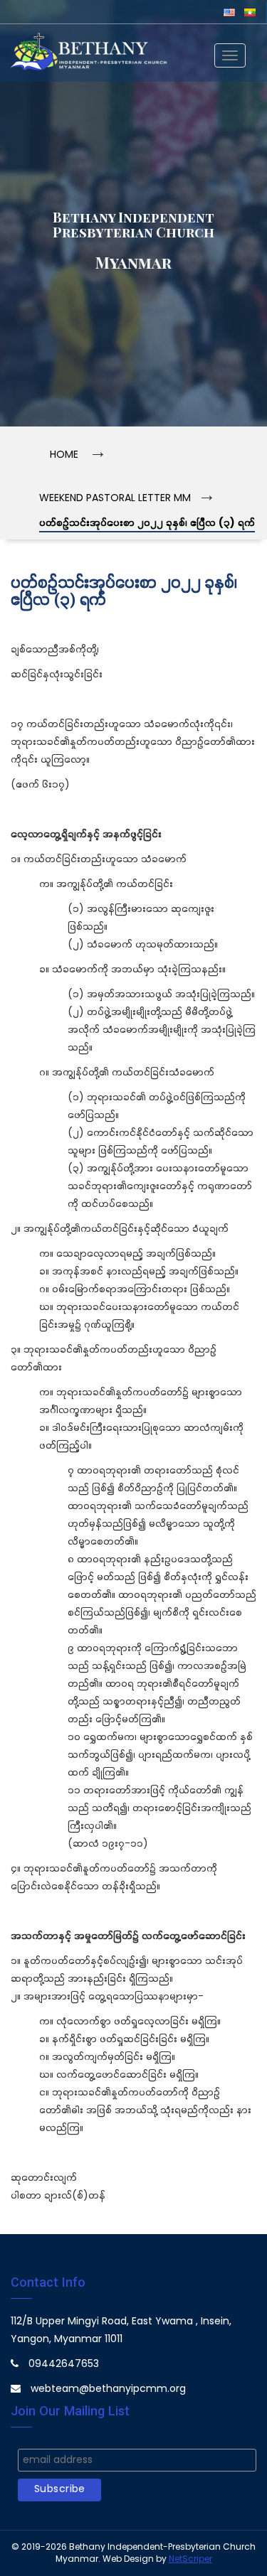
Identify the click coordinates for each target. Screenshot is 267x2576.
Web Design (128, 2559)
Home (64, 455)
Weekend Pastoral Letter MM (115, 499)
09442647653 (64, 2365)
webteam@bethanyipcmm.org (108, 2389)
